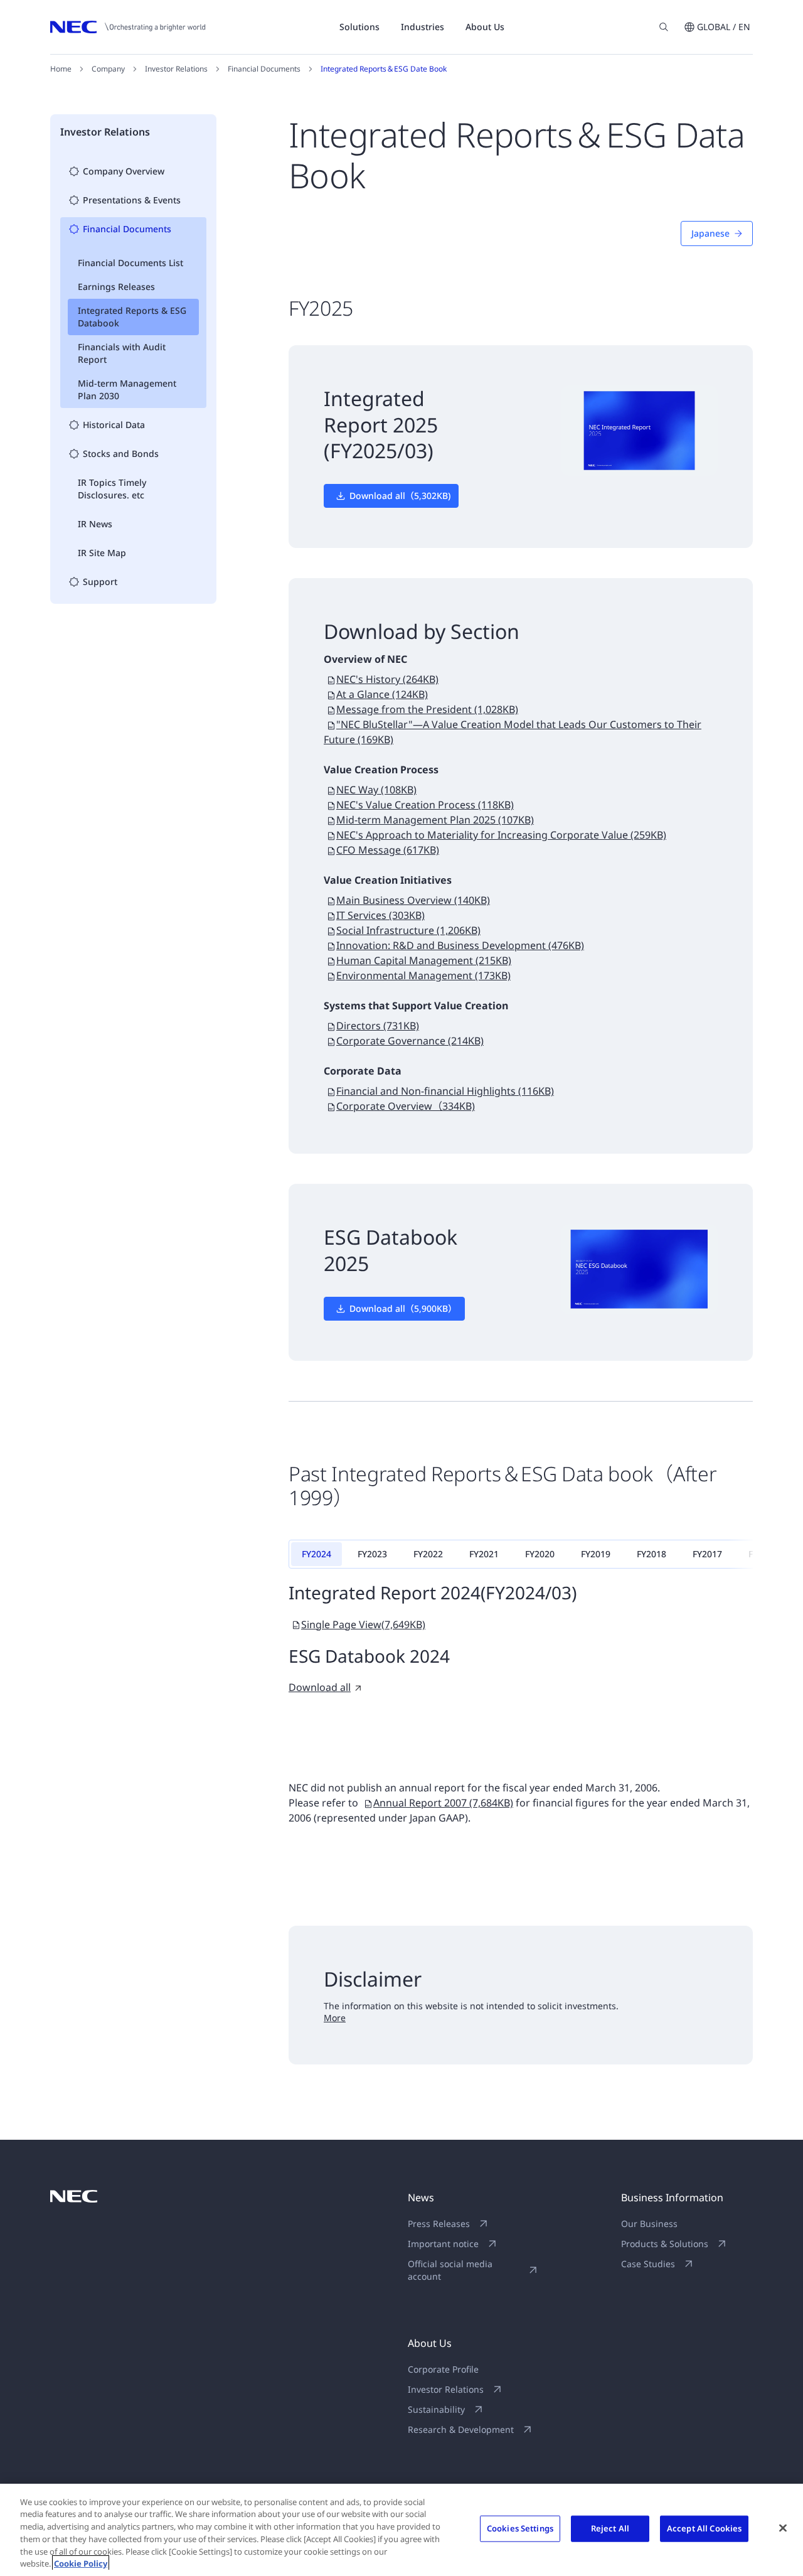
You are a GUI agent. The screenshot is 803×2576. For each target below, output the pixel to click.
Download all (320, 1687)
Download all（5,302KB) (400, 496)
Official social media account (450, 2270)
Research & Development (461, 2429)
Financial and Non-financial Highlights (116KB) (445, 1091)
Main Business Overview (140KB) (413, 900)
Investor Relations (176, 69)
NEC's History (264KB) (387, 679)
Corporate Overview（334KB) (406, 1106)
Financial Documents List (130, 263)
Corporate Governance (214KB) (410, 1041)
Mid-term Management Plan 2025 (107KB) (435, 820)
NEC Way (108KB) (376, 790)
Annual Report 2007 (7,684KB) (443, 1803)
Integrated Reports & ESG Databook (132, 317)
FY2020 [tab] (540, 1554)
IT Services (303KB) (380, 915)
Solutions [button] (359, 27)
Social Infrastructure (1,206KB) (408, 930)
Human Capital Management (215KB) (424, 960)
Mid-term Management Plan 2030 (127, 389)
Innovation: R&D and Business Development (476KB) (460, 945)
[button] (717, 27)
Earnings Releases (116, 287)
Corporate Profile (443, 2369)
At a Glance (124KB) (382, 694)
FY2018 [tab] (651, 1554)
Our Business (649, 2224)
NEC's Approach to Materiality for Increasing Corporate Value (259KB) (501, 835)
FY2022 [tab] (428, 1554)
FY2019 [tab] (596, 1554)
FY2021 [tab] (484, 1554)
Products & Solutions (665, 2244)
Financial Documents (264, 69)
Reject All (610, 2528)
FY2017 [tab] (707, 1554)
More (335, 2018)
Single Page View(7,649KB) (363, 1624)
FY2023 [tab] (372, 1554)
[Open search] (664, 27)
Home (61, 69)
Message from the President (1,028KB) (427, 709)
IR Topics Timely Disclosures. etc (112, 489)
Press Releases (439, 2224)
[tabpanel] (521, 1638)
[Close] (783, 2528)
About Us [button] (485, 27)
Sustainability (436, 2409)
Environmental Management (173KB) (423, 975)
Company (108, 69)
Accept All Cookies (704, 2528)
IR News (95, 524)
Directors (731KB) (378, 1026)
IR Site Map (102, 553)
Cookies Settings (520, 2528)
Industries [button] (423, 27)
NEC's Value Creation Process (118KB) (425, 805)
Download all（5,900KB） (403, 1308)
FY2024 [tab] (316, 1554)
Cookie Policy (81, 2563)
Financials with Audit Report (122, 353)
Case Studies (648, 2264)
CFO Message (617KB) (388, 850)
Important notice (443, 2244)
